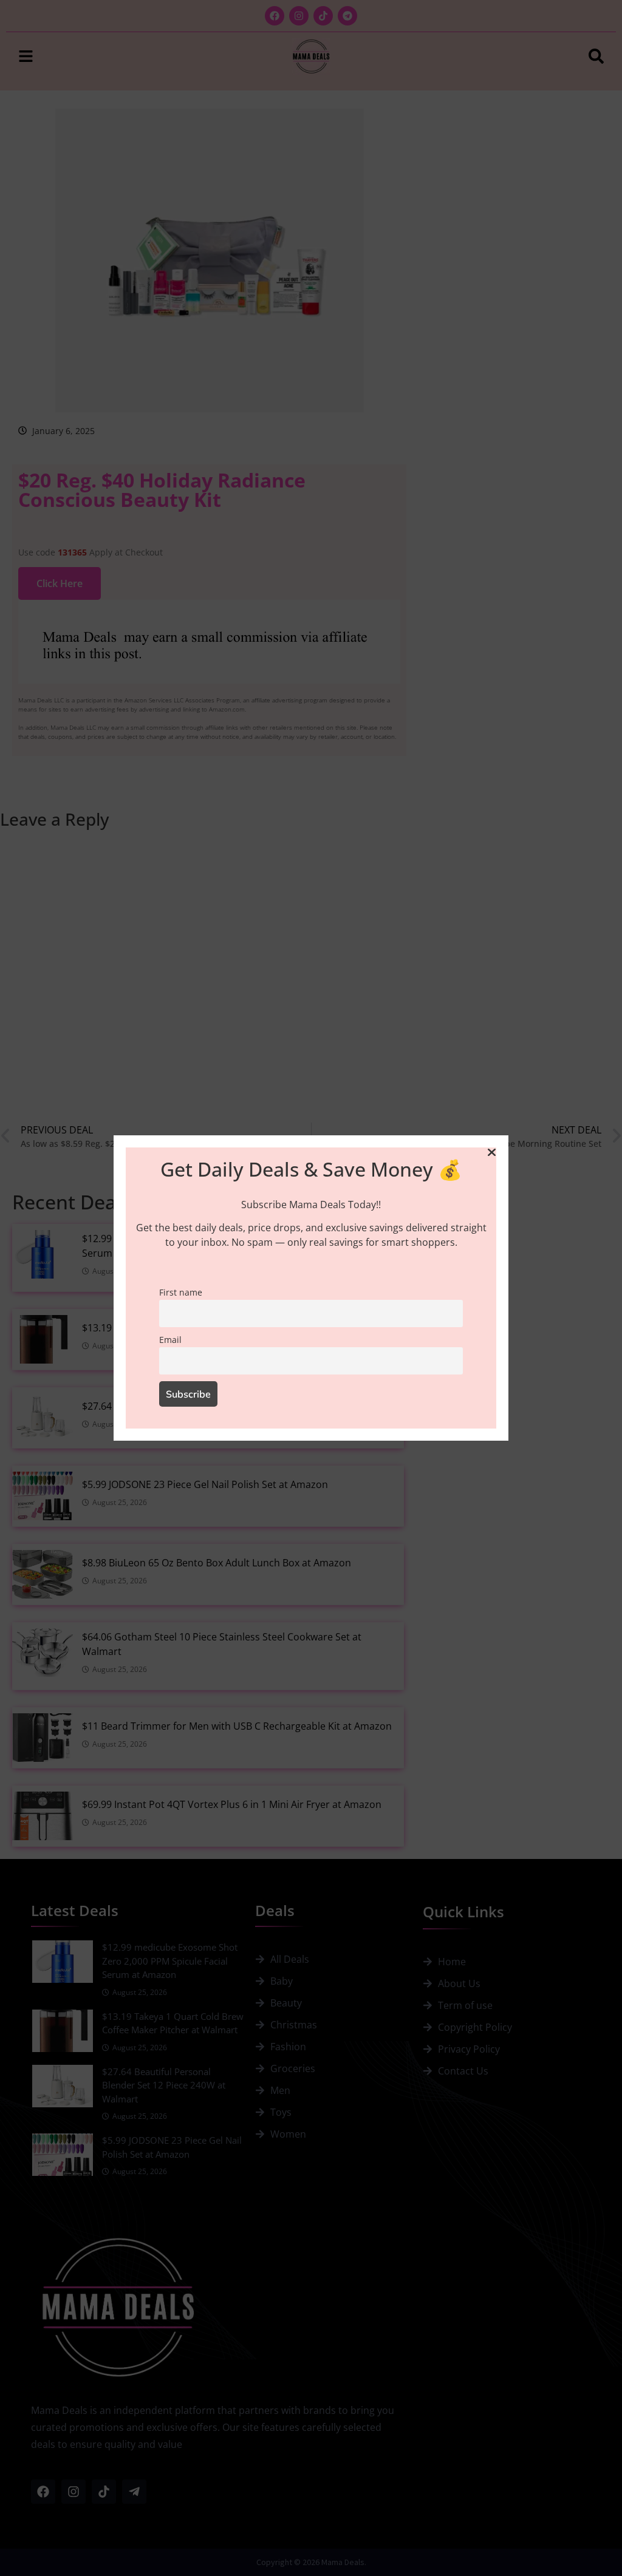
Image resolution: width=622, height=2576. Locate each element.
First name (181, 1292)
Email (170, 1340)
